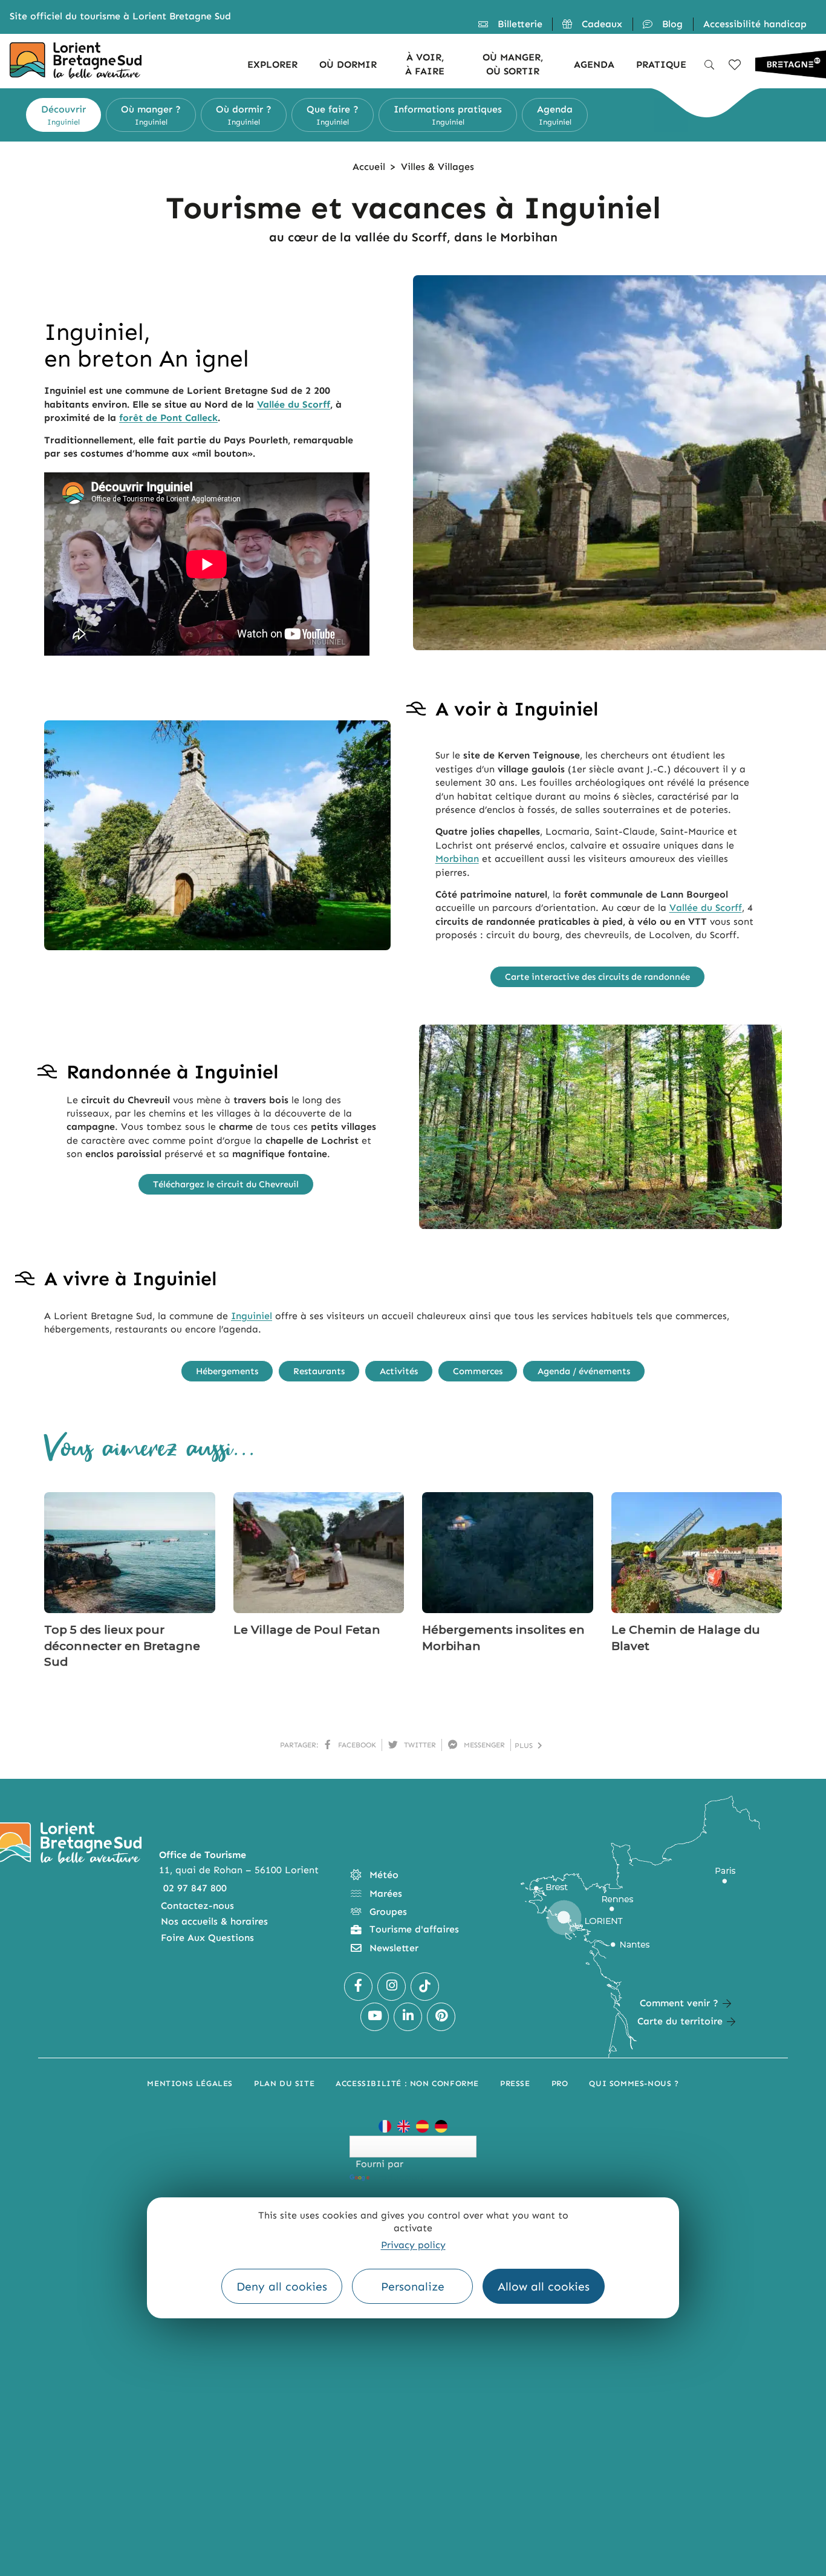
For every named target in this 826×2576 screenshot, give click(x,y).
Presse (515, 2083)
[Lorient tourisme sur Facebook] (358, 1987)
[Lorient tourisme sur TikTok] (425, 1987)
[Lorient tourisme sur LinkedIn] (408, 2017)
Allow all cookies (544, 2287)
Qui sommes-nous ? (634, 2083)
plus (526, 1746)
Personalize (413, 2287)
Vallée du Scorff (294, 404)
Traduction (397, 2177)
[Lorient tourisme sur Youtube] (375, 2017)
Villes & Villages (437, 167)
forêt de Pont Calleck (168, 418)
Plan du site (284, 2083)
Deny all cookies (282, 2287)
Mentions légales (190, 2083)
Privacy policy (413, 2245)
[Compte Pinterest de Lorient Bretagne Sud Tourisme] (441, 2017)
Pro (560, 2083)
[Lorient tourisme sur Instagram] (392, 1987)
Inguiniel (252, 1316)
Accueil (369, 167)
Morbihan (457, 859)
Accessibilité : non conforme (407, 2083)
